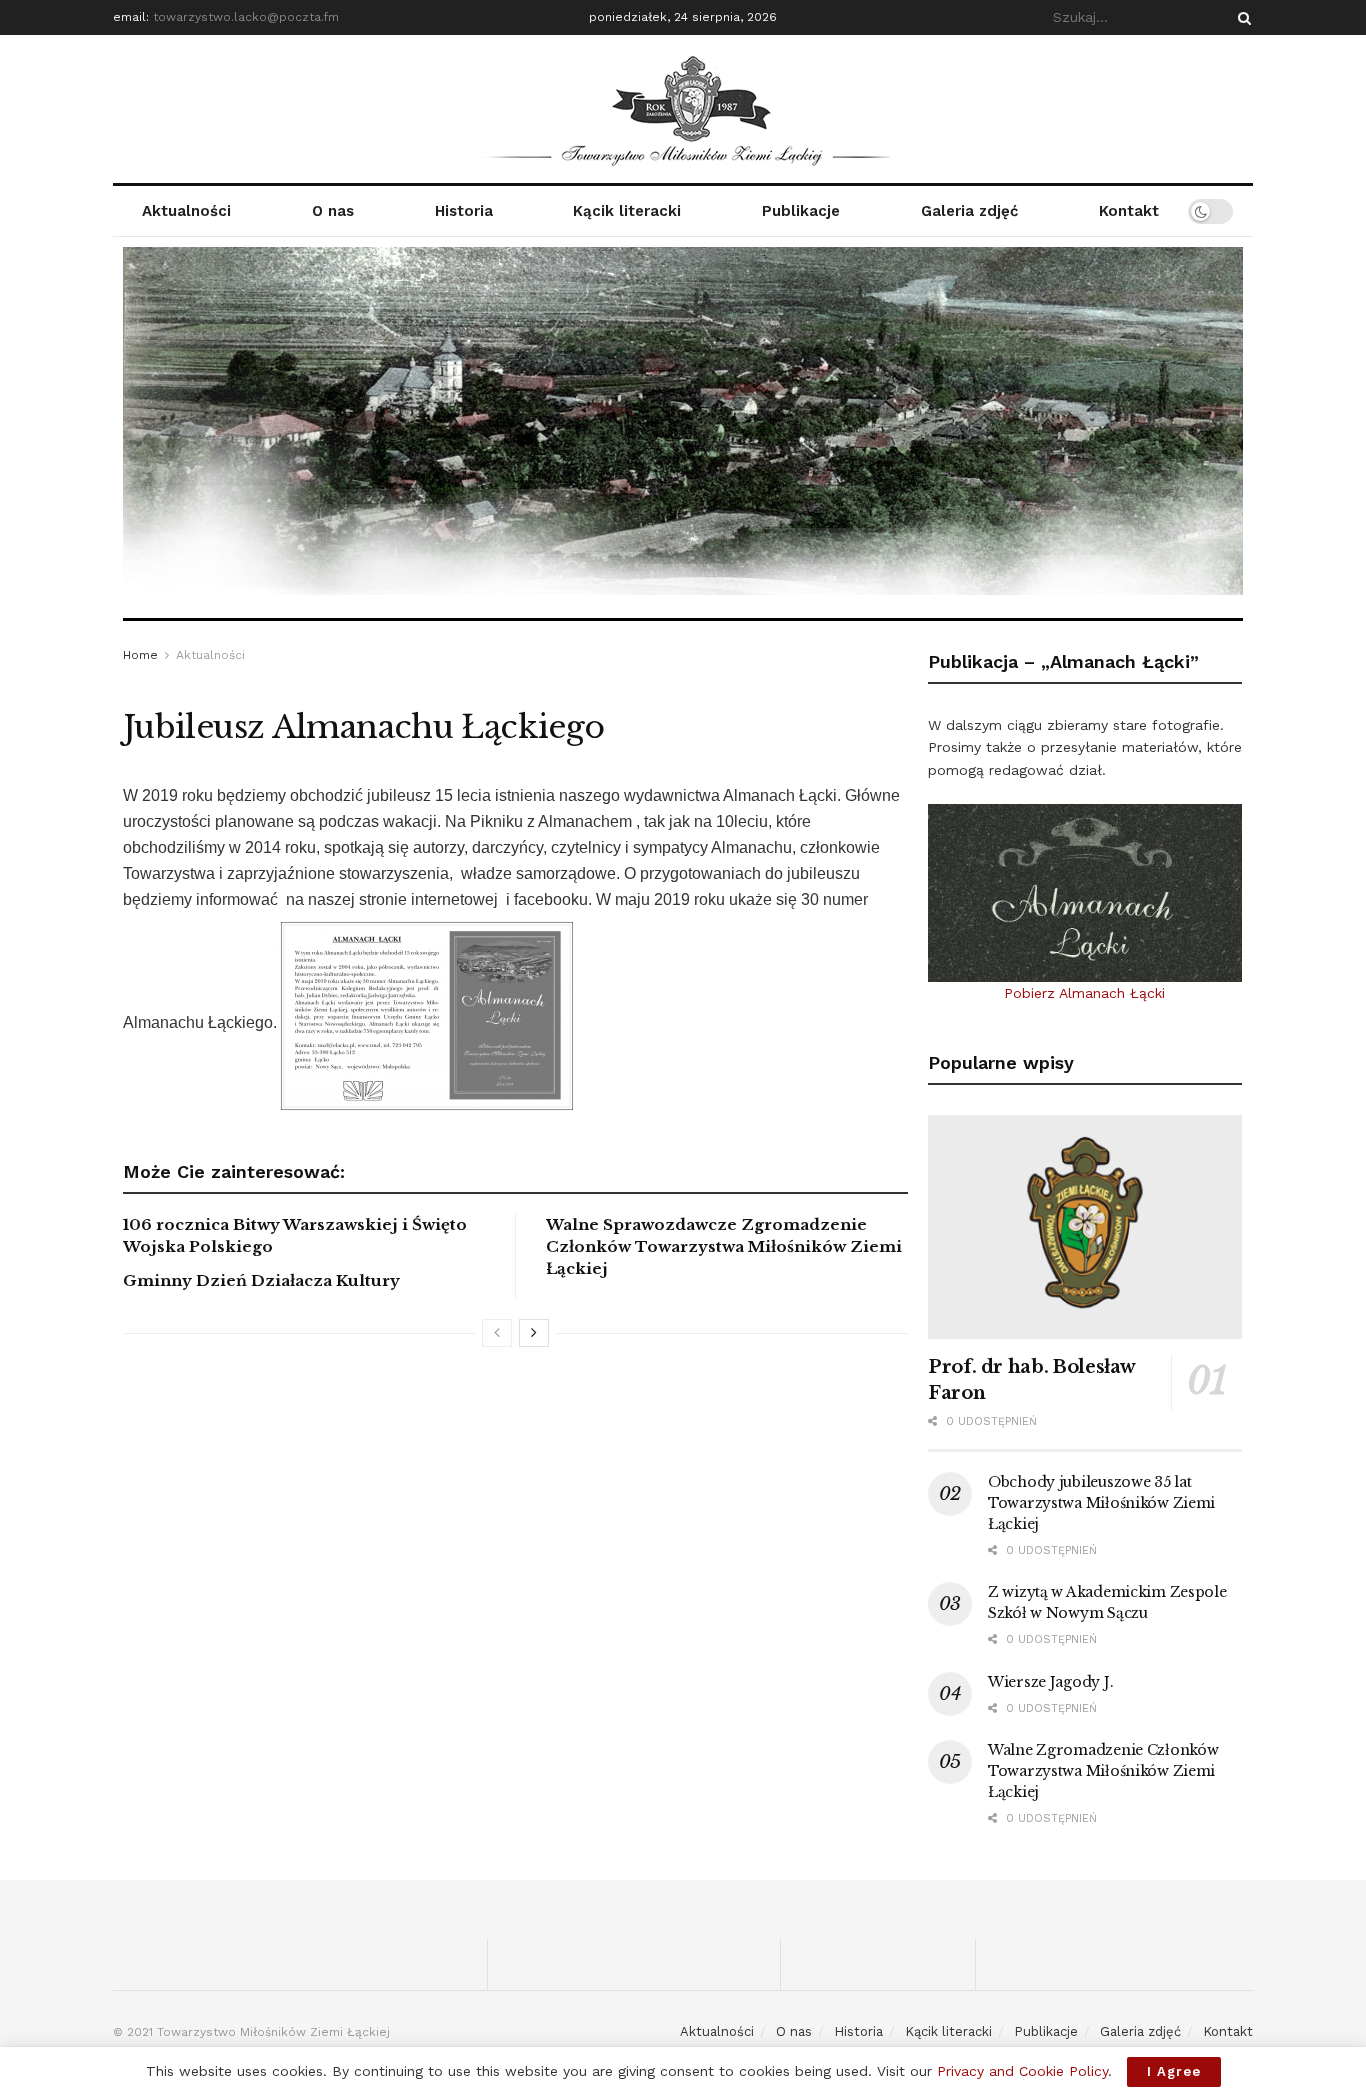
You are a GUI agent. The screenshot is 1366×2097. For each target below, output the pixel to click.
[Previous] (497, 1333)
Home (140, 655)
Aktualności (186, 211)
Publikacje (801, 211)
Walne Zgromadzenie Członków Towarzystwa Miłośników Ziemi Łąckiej (1103, 1771)
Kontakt (1129, 211)
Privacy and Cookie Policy (1022, 2071)
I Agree (1174, 2071)
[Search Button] (1241, 17)
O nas (333, 211)
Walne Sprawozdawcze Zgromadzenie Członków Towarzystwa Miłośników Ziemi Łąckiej (724, 1247)
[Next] (534, 1333)
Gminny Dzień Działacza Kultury (261, 1280)
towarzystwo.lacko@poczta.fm (246, 17)
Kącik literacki (627, 211)
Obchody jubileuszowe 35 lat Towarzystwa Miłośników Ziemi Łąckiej (1101, 1503)
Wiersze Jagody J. (1050, 1682)
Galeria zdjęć (969, 211)
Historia (464, 211)
